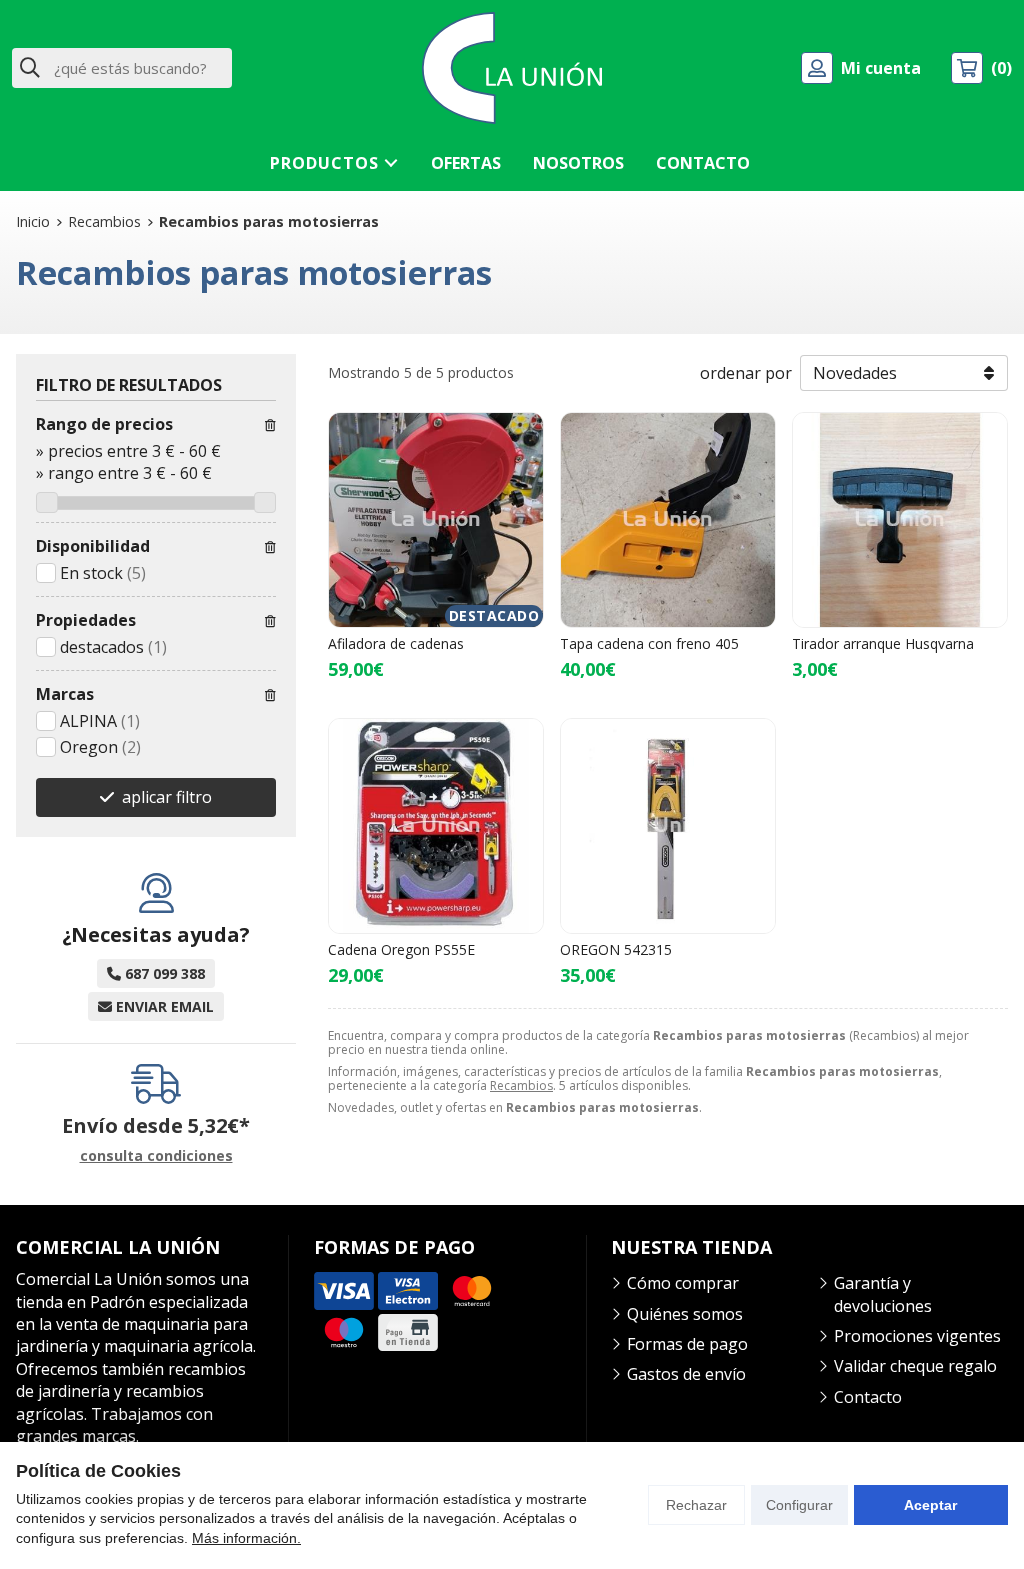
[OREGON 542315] (668, 826)
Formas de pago (687, 1344)
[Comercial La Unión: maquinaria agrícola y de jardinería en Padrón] (512, 68)
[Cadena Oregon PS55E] (436, 826)
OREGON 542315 (616, 949)
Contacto (868, 1397)
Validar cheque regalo (915, 1366)
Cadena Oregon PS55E (401, 949)
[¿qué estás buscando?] (122, 68)
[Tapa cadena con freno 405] (668, 520)
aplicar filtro (167, 797)
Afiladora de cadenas (396, 643)
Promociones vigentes (917, 1336)
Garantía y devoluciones (883, 1294)
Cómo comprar (683, 1283)
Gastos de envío (686, 1374)
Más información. (246, 1538)
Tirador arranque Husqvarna (883, 643)
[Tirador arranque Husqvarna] (900, 520)
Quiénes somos (685, 1314)
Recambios (521, 1085)
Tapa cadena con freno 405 (649, 643)
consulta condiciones (156, 1156)
